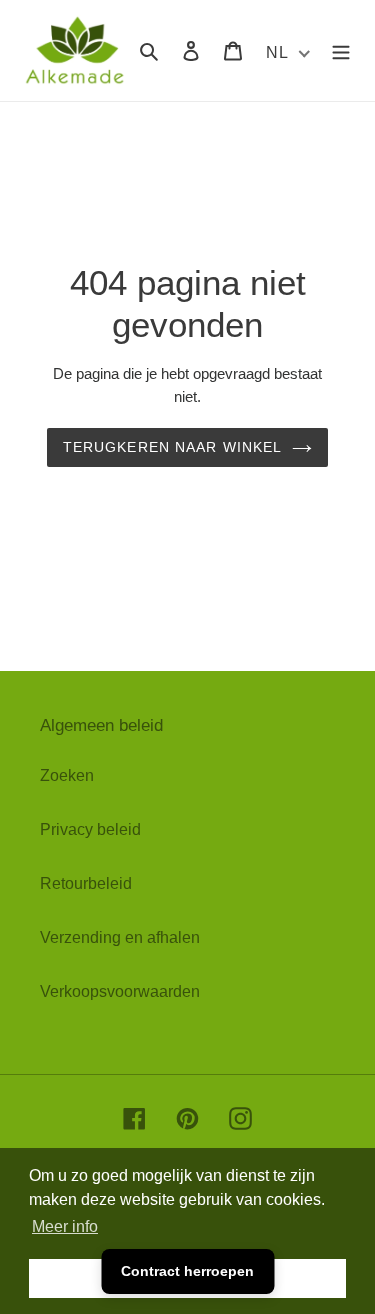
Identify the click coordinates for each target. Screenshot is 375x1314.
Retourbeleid (86, 883)
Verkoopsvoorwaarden (120, 991)
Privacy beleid (90, 829)
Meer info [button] (65, 1226)
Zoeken (67, 775)
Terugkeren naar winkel (173, 447)
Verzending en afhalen (120, 937)
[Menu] (341, 50)
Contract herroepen (187, 1271)
